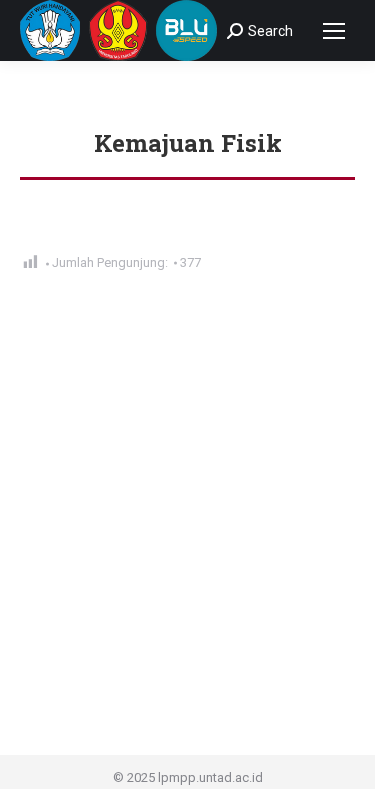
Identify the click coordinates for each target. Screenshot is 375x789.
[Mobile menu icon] (334, 31)
